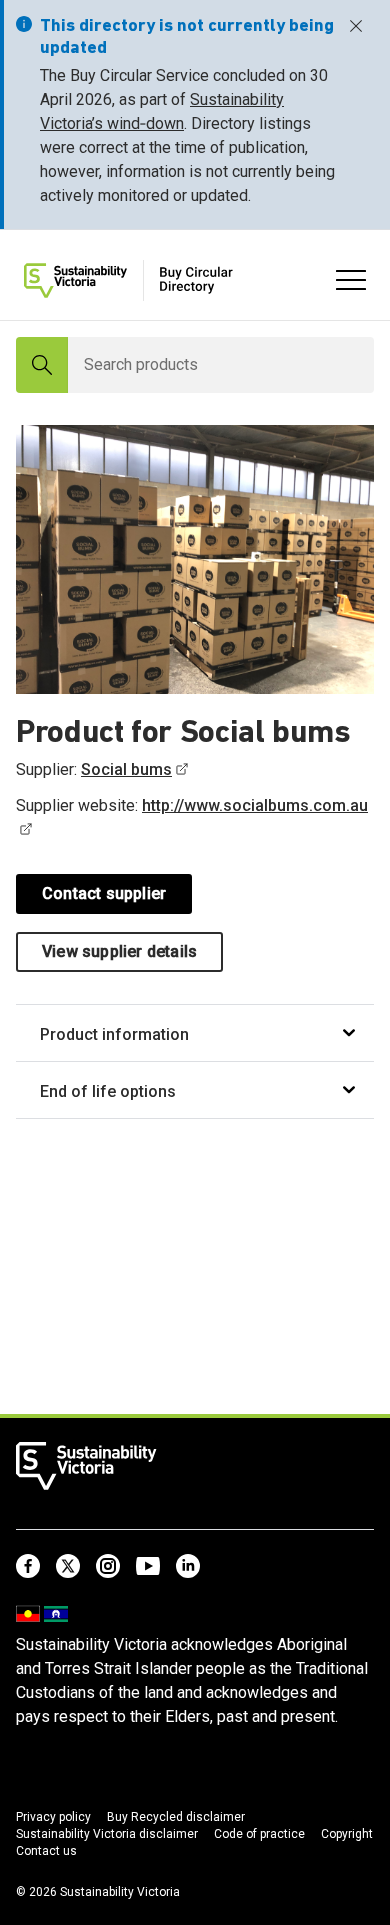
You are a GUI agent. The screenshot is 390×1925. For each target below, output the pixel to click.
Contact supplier (104, 893)
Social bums (126, 769)
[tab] (195, 1033)
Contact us (46, 1851)
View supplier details (119, 951)
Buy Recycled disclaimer (176, 1817)
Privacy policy (53, 1817)
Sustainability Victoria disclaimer (107, 1834)
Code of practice (259, 1834)
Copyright (347, 1834)
